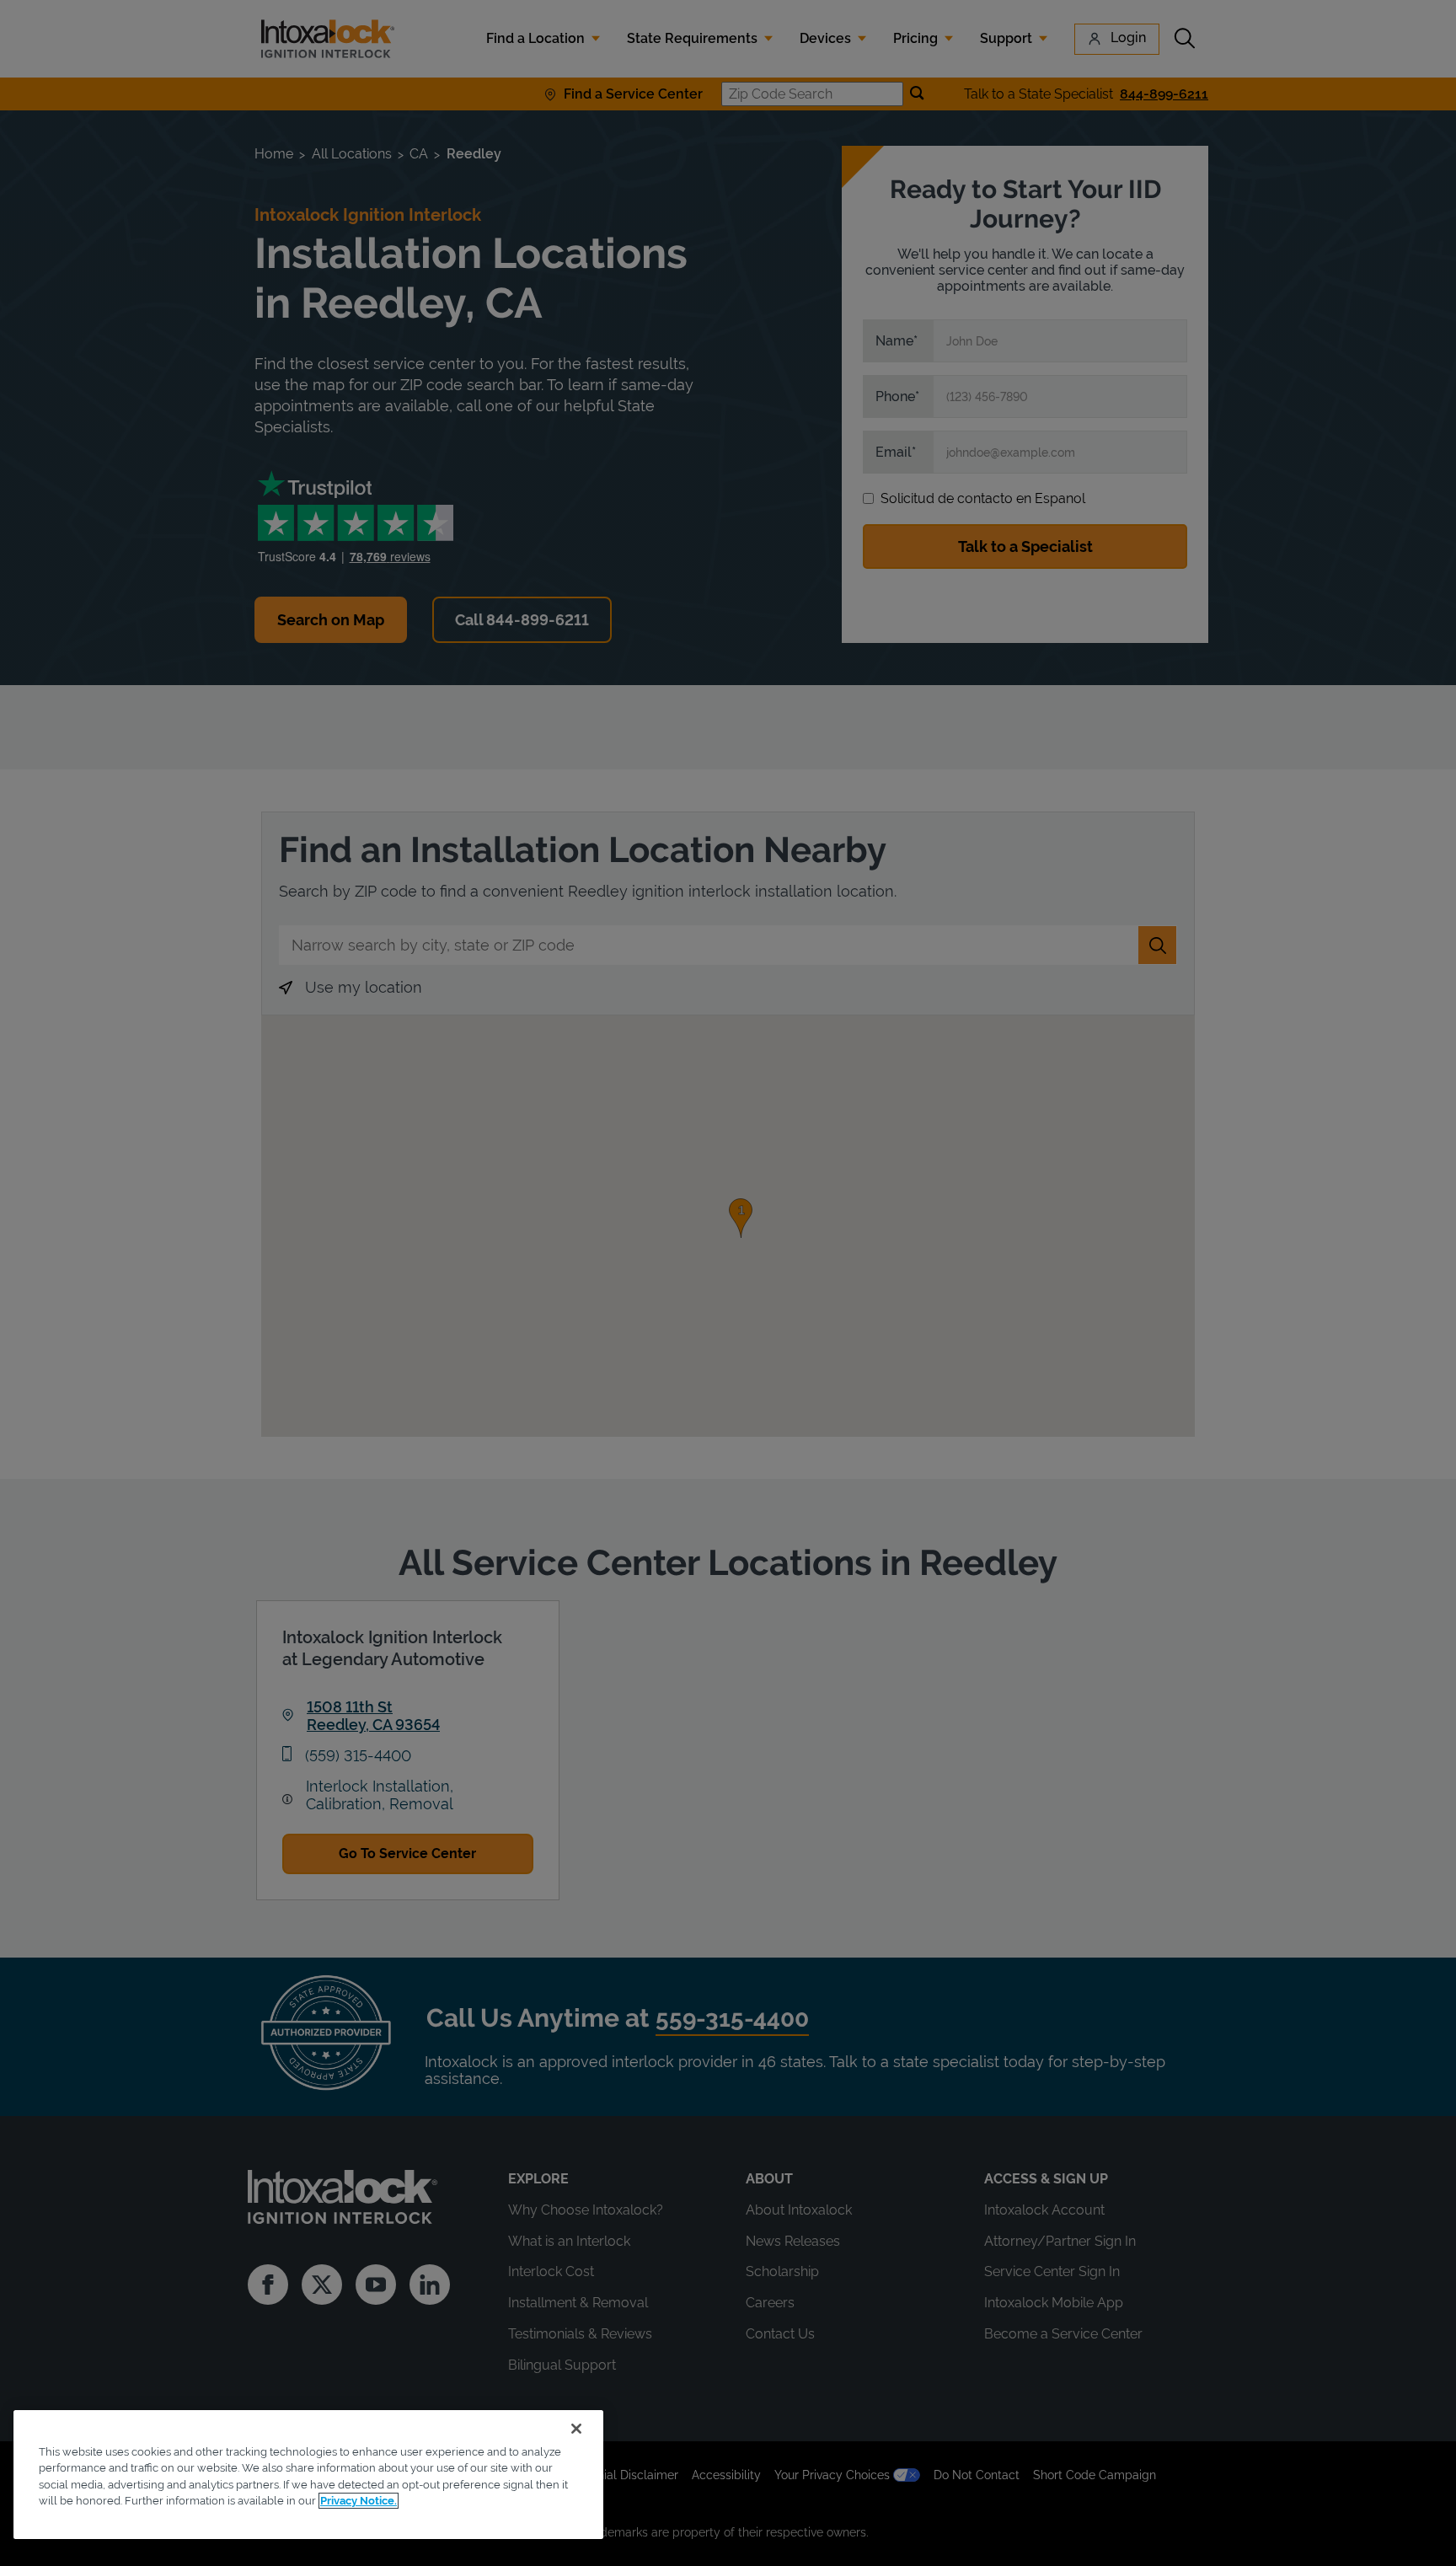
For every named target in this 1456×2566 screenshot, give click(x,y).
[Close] (576, 2429)
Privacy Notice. (359, 2501)
